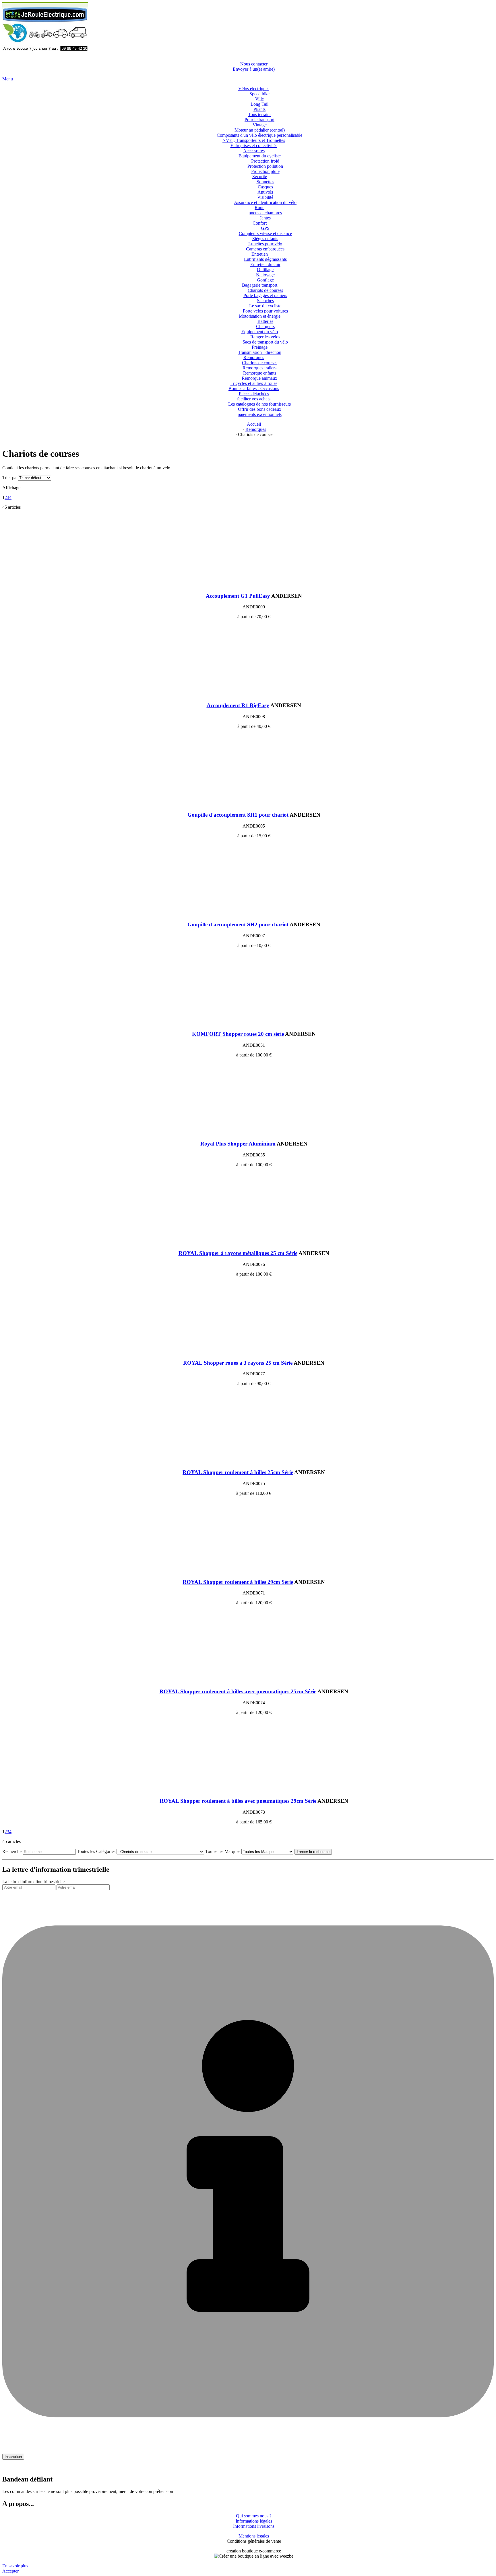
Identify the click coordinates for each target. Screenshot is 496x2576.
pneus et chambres (265, 213)
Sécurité (260, 177)
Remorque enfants (260, 373)
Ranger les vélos (265, 337)
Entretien (260, 254)
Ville (259, 99)
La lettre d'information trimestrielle (33, 1882)
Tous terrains (260, 114)
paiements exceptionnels (260, 414)
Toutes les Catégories (96, 1851)
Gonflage (265, 280)
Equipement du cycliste (260, 156)
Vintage (260, 125)
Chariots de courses (265, 290)
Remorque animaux (259, 378)
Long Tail (259, 104)
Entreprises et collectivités (254, 145)
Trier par (10, 478)
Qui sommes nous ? (254, 2516)
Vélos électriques (254, 89)
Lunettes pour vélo (265, 244)
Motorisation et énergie (260, 316)
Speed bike (259, 94)
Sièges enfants (265, 239)
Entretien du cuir (265, 264)
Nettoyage (265, 275)
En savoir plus (15, 2566)
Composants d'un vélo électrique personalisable (259, 135)
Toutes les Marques (223, 1851)
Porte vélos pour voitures (265, 311)
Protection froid (265, 161)
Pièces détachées (254, 394)
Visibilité (265, 197)
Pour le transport (259, 120)
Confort (260, 223)
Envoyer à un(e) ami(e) (254, 69)
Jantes (265, 218)
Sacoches (265, 301)
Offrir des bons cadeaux (260, 409)
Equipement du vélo (260, 332)
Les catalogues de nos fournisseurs (259, 404)
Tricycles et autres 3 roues (254, 383)
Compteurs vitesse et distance (265, 233)
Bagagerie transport (260, 285)
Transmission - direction (260, 352)
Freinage (260, 347)
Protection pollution (265, 166)
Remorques (254, 357)
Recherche (12, 1851)
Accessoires (254, 151)
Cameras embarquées (265, 249)
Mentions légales (254, 2536)
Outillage (265, 270)
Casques (265, 187)
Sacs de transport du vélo (265, 342)
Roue (259, 208)
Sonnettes (265, 182)
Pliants (259, 109)
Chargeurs (265, 326)
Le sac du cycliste (265, 306)
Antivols (265, 192)
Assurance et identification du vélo (265, 202)
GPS (265, 228)
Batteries (265, 321)
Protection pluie (265, 171)
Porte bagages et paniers (265, 295)
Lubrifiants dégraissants (265, 259)
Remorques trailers (259, 368)
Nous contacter (254, 64)
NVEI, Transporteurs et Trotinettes (254, 140)
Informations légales (254, 2521)
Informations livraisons (254, 2526)
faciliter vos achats (254, 399)
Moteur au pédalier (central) (260, 130)
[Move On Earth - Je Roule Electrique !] (45, 54)
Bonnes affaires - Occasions (254, 388)
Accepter (10, 2571)
